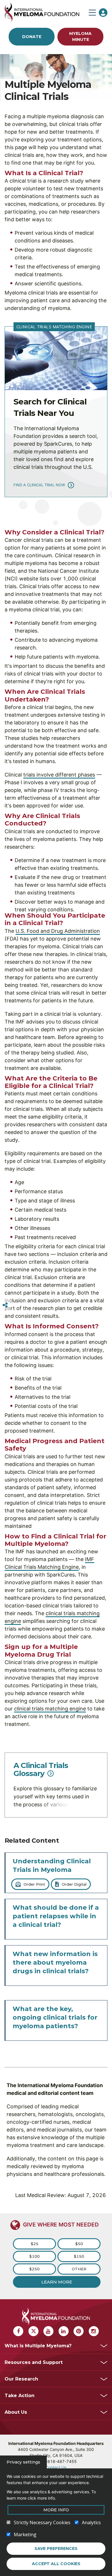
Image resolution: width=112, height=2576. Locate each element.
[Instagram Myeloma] (94, 2331)
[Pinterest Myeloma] (79, 2331)
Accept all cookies (56, 2564)
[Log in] (103, 13)
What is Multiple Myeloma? (38, 2346)
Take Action (20, 2396)
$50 (79, 2244)
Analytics (91, 2522)
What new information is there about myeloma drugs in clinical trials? (55, 1962)
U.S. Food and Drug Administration (58, 931)
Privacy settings (23, 2462)
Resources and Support (34, 2362)
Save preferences (56, 2549)
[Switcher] (5, 1305)
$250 (34, 2269)
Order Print (34, 1884)
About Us (16, 2412)
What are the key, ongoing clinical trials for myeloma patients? (55, 2017)
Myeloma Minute (80, 36)
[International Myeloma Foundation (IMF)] (45, 12)
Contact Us (56, 2467)
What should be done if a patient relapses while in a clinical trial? (56, 1916)
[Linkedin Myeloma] (64, 2331)
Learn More (57, 2282)
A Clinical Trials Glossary (41, 1769)
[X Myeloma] (33, 2331)
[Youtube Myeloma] (48, 2331)
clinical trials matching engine (50, 1709)
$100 (34, 2256)
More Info (56, 2510)
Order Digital (74, 1884)
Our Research (21, 2379)
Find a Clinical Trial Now (39, 485)
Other (79, 2269)
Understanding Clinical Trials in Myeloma (52, 1865)
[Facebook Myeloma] (18, 2331)
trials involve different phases (59, 775)
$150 (79, 2256)
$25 (35, 2244)
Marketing (25, 2534)
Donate (32, 37)
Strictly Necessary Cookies (42, 2522)
